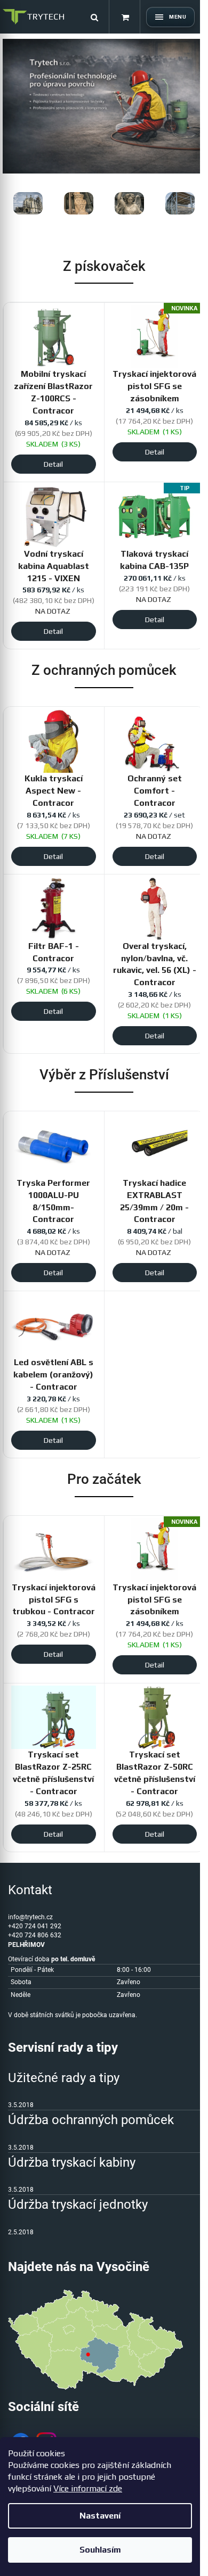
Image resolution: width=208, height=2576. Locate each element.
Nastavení (100, 2516)
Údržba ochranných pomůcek (91, 2120)
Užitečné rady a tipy (64, 2078)
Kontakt (30, 1890)
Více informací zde (88, 2488)
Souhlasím (100, 2550)
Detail (53, 464)
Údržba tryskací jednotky (78, 2205)
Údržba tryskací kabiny (72, 2162)
